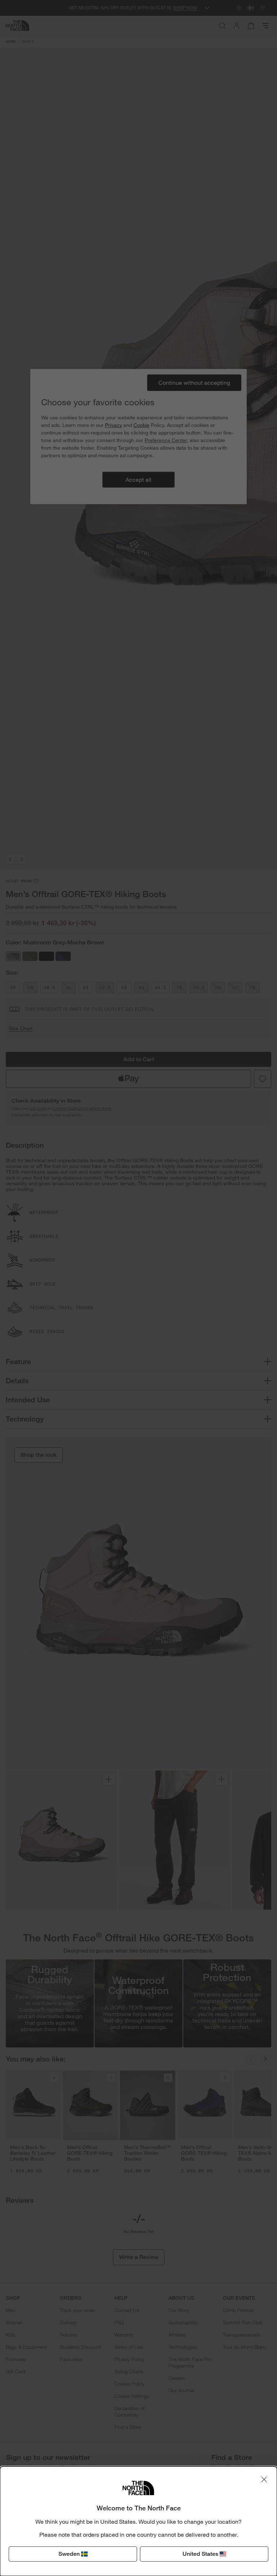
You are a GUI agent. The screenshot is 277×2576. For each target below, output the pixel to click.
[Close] (264, 2479)
